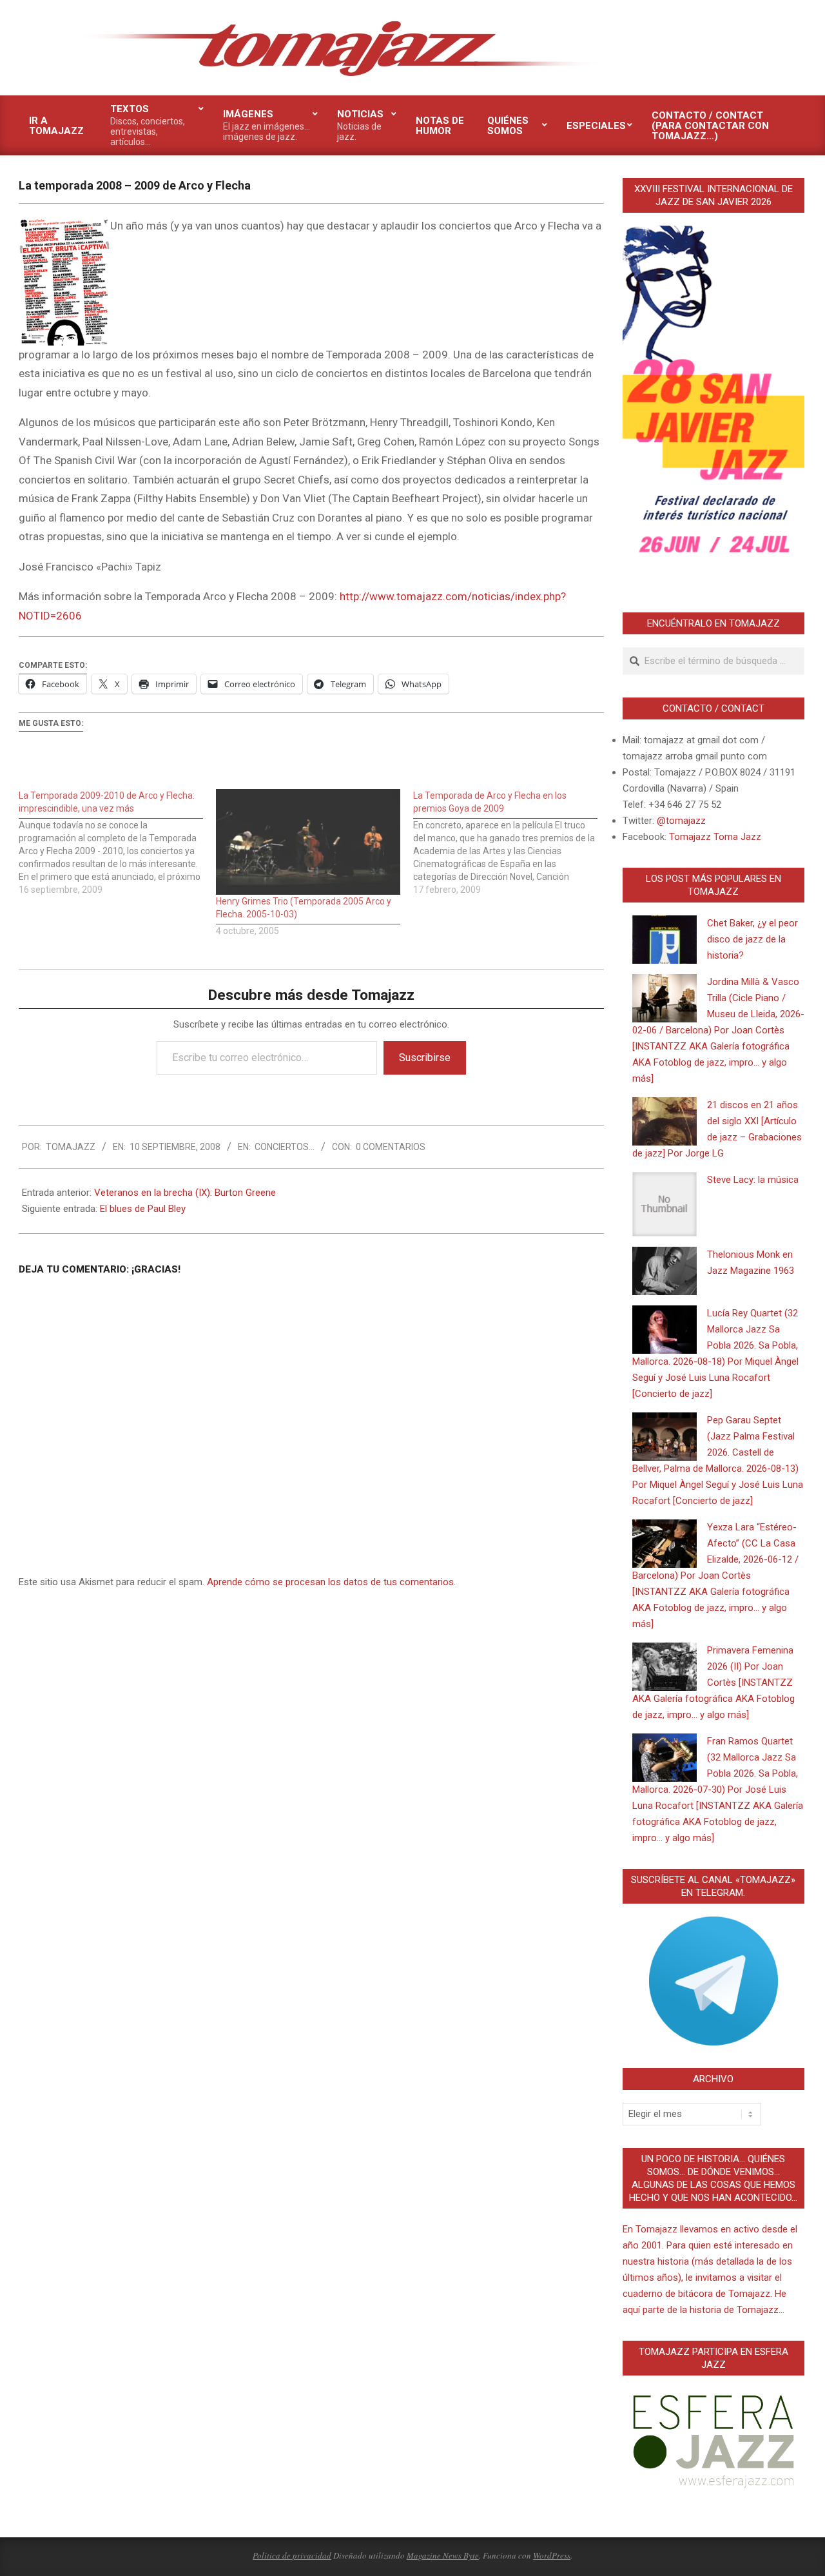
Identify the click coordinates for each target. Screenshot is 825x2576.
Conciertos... (285, 1147)
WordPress (552, 2555)
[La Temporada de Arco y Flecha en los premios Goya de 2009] (512, 843)
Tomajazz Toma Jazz (715, 837)
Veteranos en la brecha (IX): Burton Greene (185, 1193)
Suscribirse (425, 1058)
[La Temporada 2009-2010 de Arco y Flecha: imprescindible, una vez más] (117, 843)
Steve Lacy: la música (753, 1180)
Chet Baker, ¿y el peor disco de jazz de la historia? (752, 939)
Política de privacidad (292, 2555)
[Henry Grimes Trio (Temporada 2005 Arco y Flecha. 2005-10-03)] (308, 842)
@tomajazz (681, 821)
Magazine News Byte (443, 2555)
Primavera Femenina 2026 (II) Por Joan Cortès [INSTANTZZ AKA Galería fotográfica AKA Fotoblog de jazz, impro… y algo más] (713, 1683)
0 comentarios (391, 1147)
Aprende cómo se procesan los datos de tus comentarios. (331, 1582)
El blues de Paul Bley (143, 1209)
